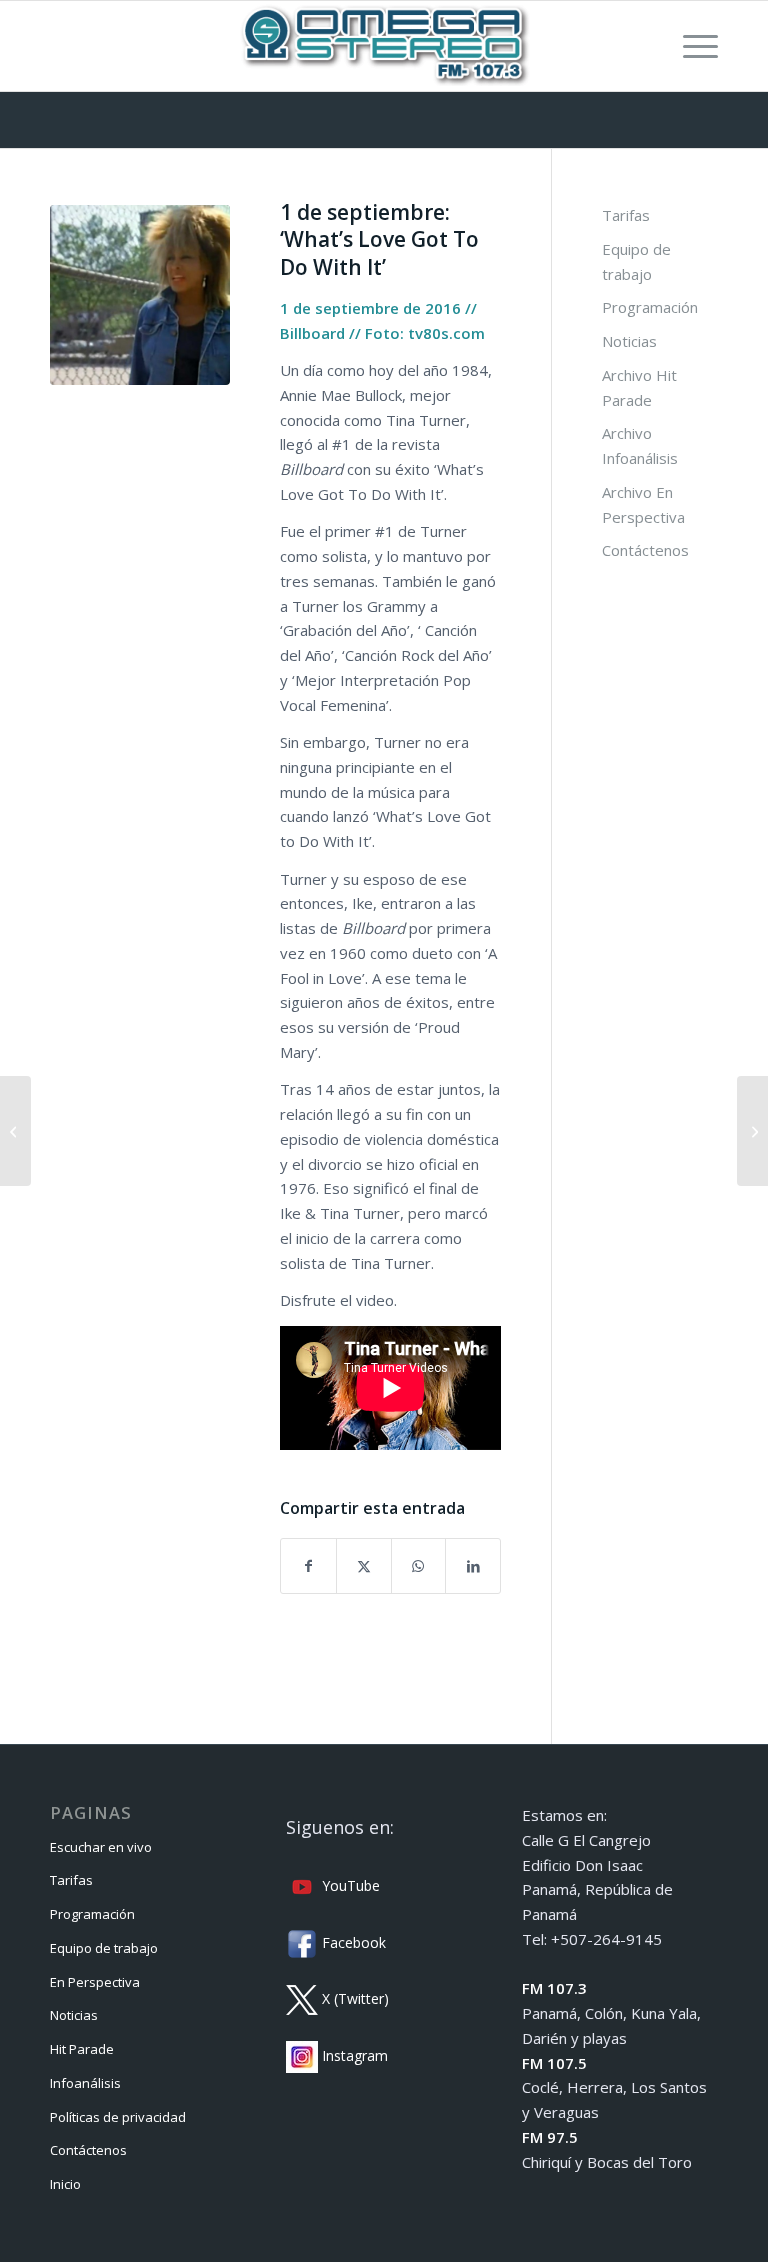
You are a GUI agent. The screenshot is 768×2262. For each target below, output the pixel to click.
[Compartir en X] (364, 1566)
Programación (650, 307)
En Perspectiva (95, 1982)
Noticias (629, 341)
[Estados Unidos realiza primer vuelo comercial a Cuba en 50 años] (15, 1131)
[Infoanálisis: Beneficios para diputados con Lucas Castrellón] (752, 1131)
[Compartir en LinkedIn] (473, 1566)
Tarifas (626, 215)
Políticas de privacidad (118, 2117)
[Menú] (690, 46)
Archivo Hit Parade (639, 387)
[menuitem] (690, 46)
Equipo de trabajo (636, 261)
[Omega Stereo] (384, 46)
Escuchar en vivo (101, 1847)
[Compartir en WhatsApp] (419, 1566)
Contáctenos (645, 550)
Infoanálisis (85, 2083)
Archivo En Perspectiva (643, 504)
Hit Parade (82, 2049)
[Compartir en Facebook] (308, 1566)
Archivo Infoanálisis (640, 445)
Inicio (65, 2184)
